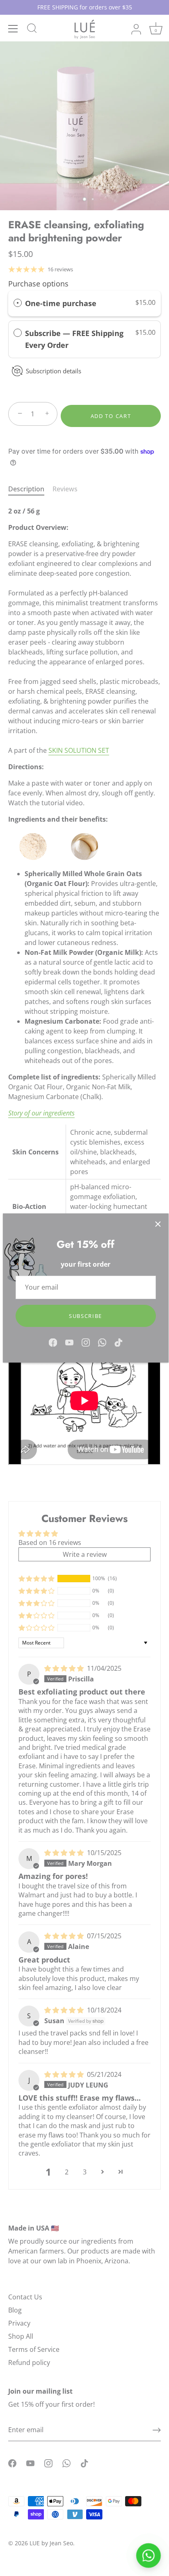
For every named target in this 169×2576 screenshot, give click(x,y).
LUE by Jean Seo (51, 2543)
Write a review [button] (85, 1554)
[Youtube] (69, 1342)
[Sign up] (157, 2430)
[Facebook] (53, 1342)
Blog (15, 2310)
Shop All (21, 2336)
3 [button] (85, 2172)
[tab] (30, 489)
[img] (65, 1668)
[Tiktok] (119, 1342)
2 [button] (67, 2172)
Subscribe (86, 1316)
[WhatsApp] (102, 1342)
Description (26, 489)
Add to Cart (111, 416)
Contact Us (25, 2297)
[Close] (158, 1224)
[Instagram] (86, 1342)
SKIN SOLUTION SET (79, 750)
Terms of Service (34, 2349)
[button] (37, 1579)
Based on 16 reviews (50, 1542)
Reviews (65, 489)
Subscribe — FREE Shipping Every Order (74, 339)
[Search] (32, 30)
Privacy (19, 2323)
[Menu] (13, 29)
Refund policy (29, 2362)
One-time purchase (61, 303)
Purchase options (38, 284)
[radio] (18, 303)
